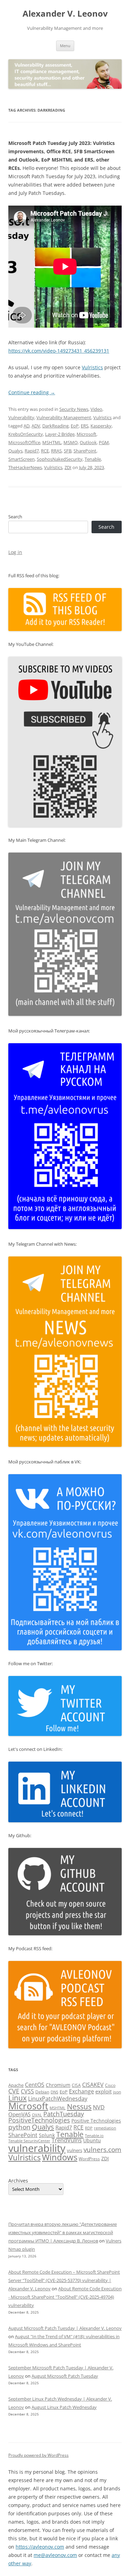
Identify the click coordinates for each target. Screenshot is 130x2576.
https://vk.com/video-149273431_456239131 (59, 351)
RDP (89, 2128)
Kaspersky (101, 426)
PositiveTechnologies (39, 2120)
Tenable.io (94, 2136)
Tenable (93, 459)
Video (96, 409)
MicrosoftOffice (24, 442)
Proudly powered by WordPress (38, 2455)
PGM (104, 442)
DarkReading (55, 426)
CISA (76, 2085)
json (117, 2092)
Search (15, 517)
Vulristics (92, 367)
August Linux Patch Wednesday (64, 2407)
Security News (74, 409)
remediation (105, 2128)
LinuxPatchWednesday (58, 2099)
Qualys (15, 451)
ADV (36, 426)
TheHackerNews (25, 467)
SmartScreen (21, 459)
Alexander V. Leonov (65, 14)
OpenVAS (19, 2114)
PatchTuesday (64, 2114)
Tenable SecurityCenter (29, 2141)
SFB (68, 451)
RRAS (56, 451)
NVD (99, 2107)
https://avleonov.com (40, 2547)
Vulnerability (21, 417)
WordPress (89, 2159)
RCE (45, 451)
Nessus (79, 2107)
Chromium (58, 2085)
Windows (60, 2157)
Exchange (81, 2091)
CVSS (27, 2091)
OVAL (37, 2115)
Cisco (110, 2085)
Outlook (88, 442)
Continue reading (32, 392)
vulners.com (102, 2149)
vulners (75, 2150)
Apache (16, 2085)
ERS (85, 426)
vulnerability (37, 2148)
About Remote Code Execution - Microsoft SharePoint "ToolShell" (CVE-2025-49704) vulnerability (65, 2297)
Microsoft (86, 434)
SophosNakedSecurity (60, 459)
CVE (14, 2091)
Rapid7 (32, 451)
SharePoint (85, 451)
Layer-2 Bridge (60, 434)
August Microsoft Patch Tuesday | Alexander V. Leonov (65, 2328)
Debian (42, 2092)
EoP (75, 426)
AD (27, 426)
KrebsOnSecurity (26, 434)
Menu (65, 46)
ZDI (68, 467)
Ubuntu (92, 2140)
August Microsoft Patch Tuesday (65, 2376)
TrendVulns (67, 2140)
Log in (15, 552)
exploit (103, 2091)
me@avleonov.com (55, 2555)
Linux (18, 2098)
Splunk (47, 2135)
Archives (18, 2181)
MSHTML (52, 442)
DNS (54, 2092)
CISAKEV (93, 2085)
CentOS (35, 2085)
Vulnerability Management (64, 417)
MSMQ (71, 442)
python (19, 2127)
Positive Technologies (96, 2121)
